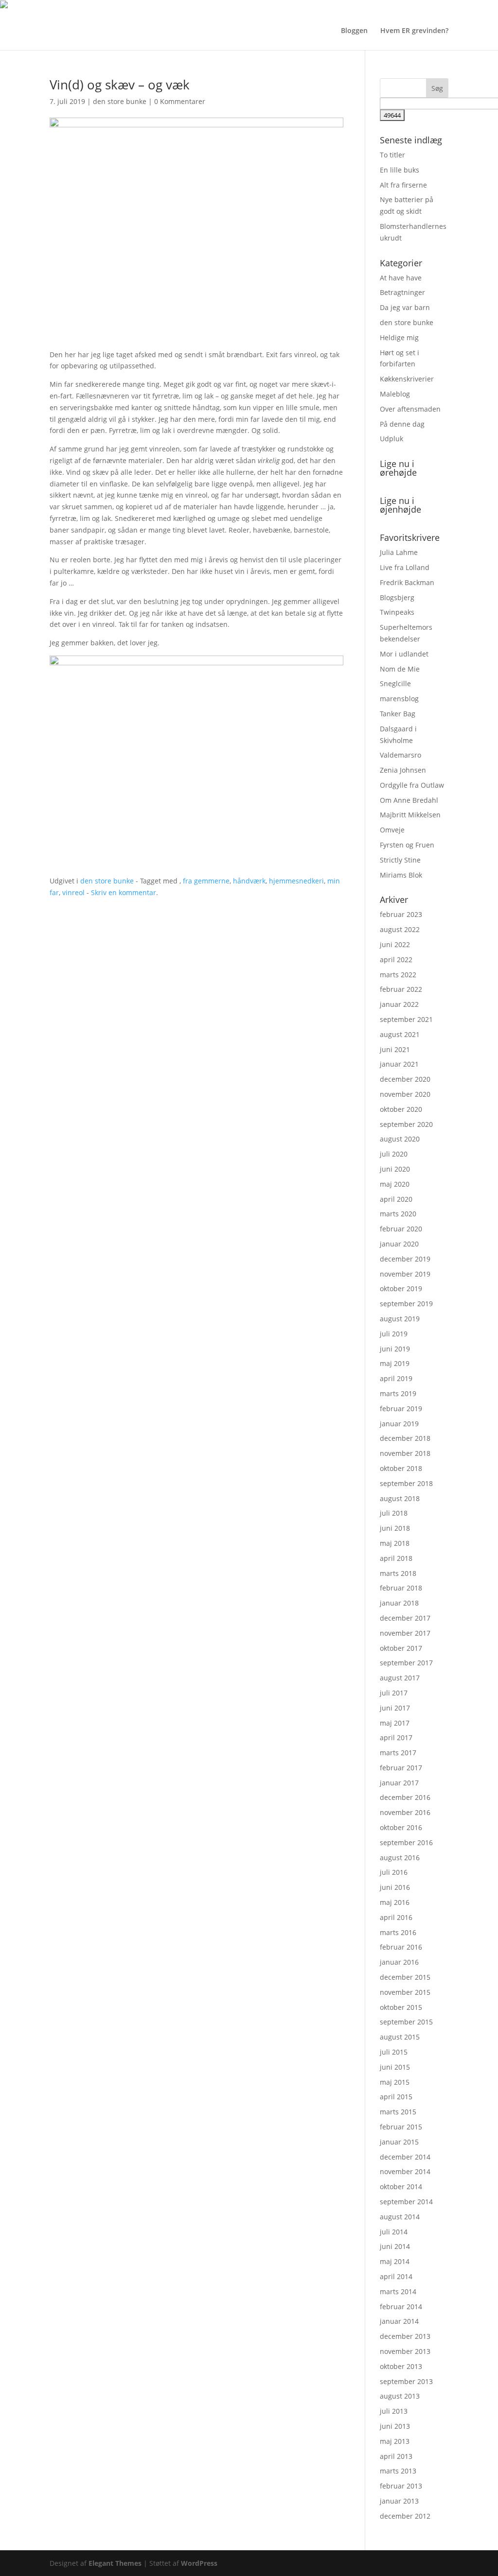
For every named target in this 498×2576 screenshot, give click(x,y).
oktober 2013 (401, 2366)
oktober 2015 (401, 2007)
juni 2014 (395, 2246)
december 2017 (405, 1618)
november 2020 (405, 1094)
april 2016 (396, 1917)
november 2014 (405, 2171)
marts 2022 (398, 975)
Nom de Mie (400, 669)
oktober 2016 (401, 1827)
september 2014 (406, 2202)
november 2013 (405, 2351)
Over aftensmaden (410, 409)
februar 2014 (401, 2307)
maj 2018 (395, 1543)
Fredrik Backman (407, 582)
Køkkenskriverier (407, 379)
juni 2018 (395, 1528)
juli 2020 (394, 1154)
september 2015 (406, 2022)
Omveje (392, 830)
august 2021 (400, 1034)
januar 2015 (399, 2142)
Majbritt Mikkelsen (410, 815)
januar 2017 (399, 1783)
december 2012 (405, 2516)
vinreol (73, 892)
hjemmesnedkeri (296, 881)
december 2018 (405, 1438)
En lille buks (400, 170)
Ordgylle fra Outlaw (412, 785)
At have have (401, 278)
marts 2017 (398, 1753)
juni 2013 (395, 2426)
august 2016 (400, 1858)
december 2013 (405, 2336)
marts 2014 (398, 2291)
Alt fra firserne (403, 185)
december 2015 (405, 1977)
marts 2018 (398, 1573)
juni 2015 (395, 2067)
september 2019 (406, 1304)
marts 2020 (398, 1214)
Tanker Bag (398, 714)
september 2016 (406, 1842)
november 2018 (405, 1453)
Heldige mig (399, 337)
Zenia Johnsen (403, 770)
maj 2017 (395, 1723)
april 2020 (396, 1199)
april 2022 (396, 960)
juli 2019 (394, 1334)
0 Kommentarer (180, 101)
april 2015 (396, 2097)
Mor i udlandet (404, 654)
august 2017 (400, 1678)
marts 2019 (398, 1393)
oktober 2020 (401, 1109)
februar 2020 (401, 1229)
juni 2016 (395, 1887)
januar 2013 (399, 2501)
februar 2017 (401, 1768)
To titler (392, 155)
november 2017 (405, 1633)
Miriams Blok (401, 875)
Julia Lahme (399, 552)
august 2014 (400, 2217)
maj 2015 (395, 2082)
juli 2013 (394, 2411)
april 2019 (396, 1378)
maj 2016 (395, 1902)
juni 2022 (395, 944)
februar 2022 (401, 989)
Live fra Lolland (405, 567)
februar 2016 (401, 1947)
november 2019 (405, 1274)
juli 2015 (394, 2052)
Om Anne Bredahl (409, 800)
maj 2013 (395, 2441)
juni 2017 (395, 1708)
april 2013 (396, 2456)
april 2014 (396, 2276)
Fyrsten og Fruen (407, 845)
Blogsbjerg (397, 597)
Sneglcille (395, 683)
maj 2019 (395, 1363)
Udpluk (391, 439)
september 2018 (406, 1483)
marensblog (399, 699)
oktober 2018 (401, 1468)
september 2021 (406, 1019)
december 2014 (405, 2157)
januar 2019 (399, 1424)
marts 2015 (398, 2112)
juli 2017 (394, 1693)
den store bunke (120, 101)
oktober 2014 (401, 2187)
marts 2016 (398, 1932)
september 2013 (406, 2381)
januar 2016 (399, 1962)
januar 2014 (399, 2321)
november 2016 (405, 1812)
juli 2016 (394, 1872)
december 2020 (405, 1079)
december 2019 (405, 1259)
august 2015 (400, 2037)
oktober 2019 (401, 1288)
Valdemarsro (400, 755)
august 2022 (400, 929)
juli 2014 (394, 2232)
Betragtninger (402, 292)
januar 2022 (399, 1004)
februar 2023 (401, 914)
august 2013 (400, 2396)
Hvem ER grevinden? (414, 31)
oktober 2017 (401, 1648)
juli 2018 (394, 1513)
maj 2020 (395, 1184)
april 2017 (396, 1738)
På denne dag (402, 424)
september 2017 (406, 1663)
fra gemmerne (206, 881)
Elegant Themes (115, 2563)
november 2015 (405, 1992)
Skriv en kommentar (124, 892)
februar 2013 (401, 2486)
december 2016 (405, 1797)
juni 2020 (395, 1169)
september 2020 (406, 1124)
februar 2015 (401, 2127)
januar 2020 (399, 1244)
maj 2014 (395, 2261)
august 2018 (400, 1498)
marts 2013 (398, 2471)
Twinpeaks (397, 612)
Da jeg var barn (405, 307)
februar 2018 (401, 1588)
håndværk (249, 881)
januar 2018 (399, 1603)
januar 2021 (399, 1064)
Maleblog (395, 394)
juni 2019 (395, 1349)
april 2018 (396, 1558)
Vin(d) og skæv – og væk (120, 85)
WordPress (199, 2563)
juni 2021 (395, 1049)
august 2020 (400, 1139)
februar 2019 (401, 1409)
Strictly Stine (400, 860)
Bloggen (354, 31)
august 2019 (400, 1319)
